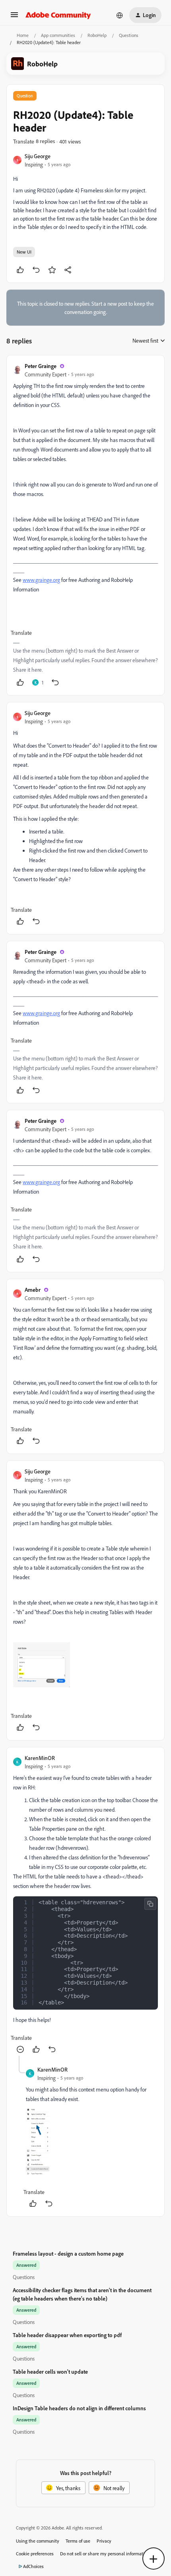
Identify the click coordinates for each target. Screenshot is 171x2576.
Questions (129, 35)
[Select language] (120, 15)
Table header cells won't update (50, 2372)
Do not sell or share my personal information (105, 2554)
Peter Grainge (41, 366)
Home (23, 35)
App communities (58, 35)
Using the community (38, 2541)
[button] (14, 17)
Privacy (104, 2541)
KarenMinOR (40, 1758)
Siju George (38, 156)
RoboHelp (97, 35)
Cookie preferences (35, 2554)
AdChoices (33, 2566)
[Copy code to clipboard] (150, 1904)
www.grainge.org (41, 580)
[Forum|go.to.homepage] (58, 15)
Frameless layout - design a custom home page (68, 2253)
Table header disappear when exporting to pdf (67, 2335)
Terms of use (78, 2541)
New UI (24, 252)
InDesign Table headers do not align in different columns (79, 2408)
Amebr (33, 1290)
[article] (85, 525)
